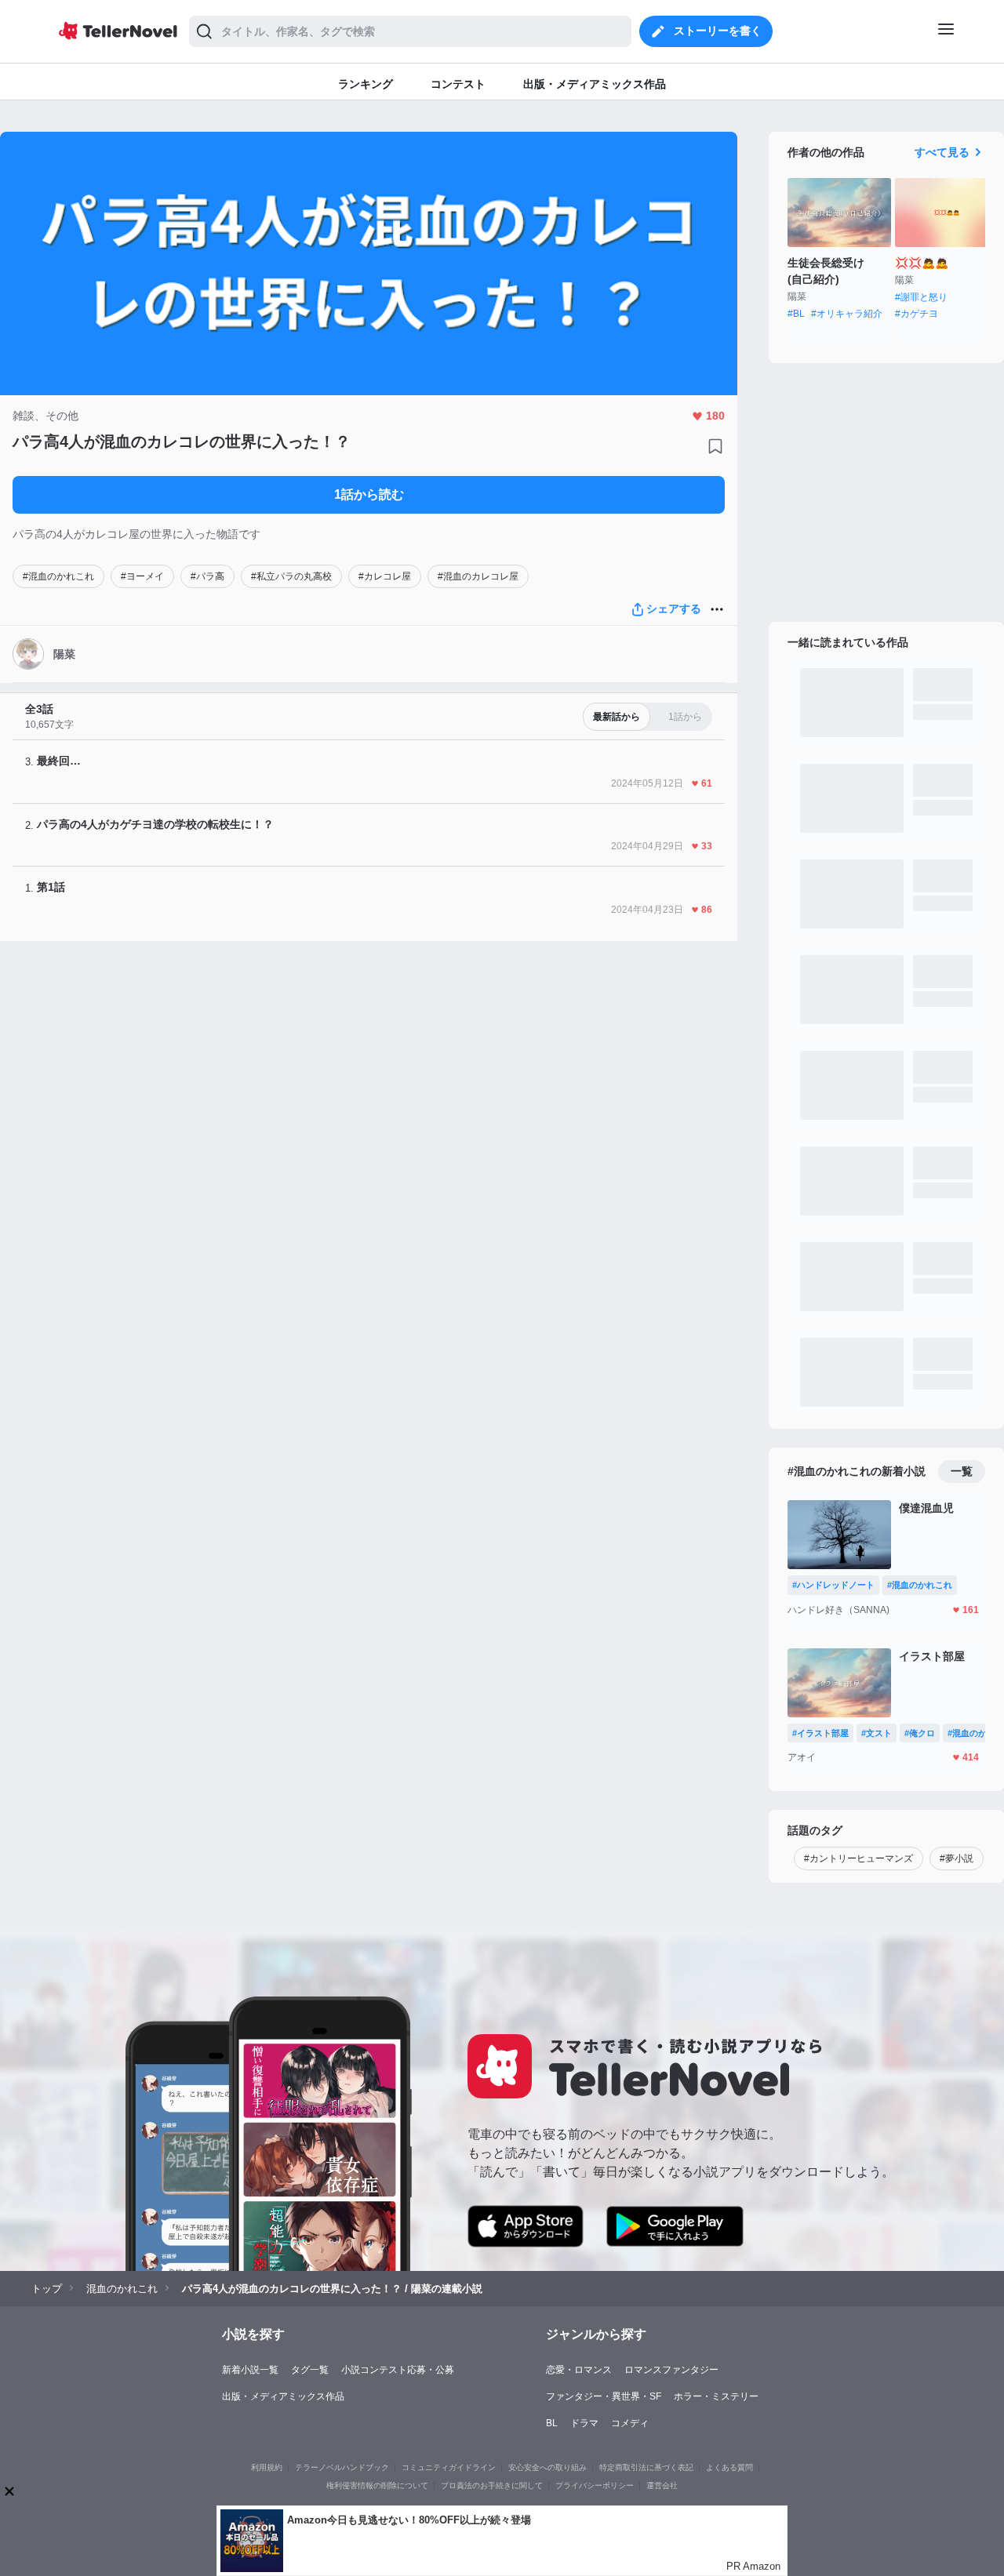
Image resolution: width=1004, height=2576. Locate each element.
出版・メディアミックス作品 (283, 2396)
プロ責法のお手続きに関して (492, 2485)
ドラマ (584, 2423)
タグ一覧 (310, 2370)
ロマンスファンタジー (671, 2370)
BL (552, 2423)
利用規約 (267, 2467)
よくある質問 (729, 2467)
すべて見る (942, 152)
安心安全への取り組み (547, 2467)
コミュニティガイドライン (449, 2467)
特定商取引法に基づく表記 (646, 2467)
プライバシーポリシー (595, 2485)
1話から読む (369, 494)
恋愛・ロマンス (579, 2370)
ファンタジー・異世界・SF (604, 2396)
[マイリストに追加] (715, 446)
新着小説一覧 (250, 2370)
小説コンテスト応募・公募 (398, 2370)
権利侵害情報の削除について (377, 2485)
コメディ (630, 2423)
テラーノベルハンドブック (342, 2467)
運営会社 (662, 2485)
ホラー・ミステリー (716, 2396)
